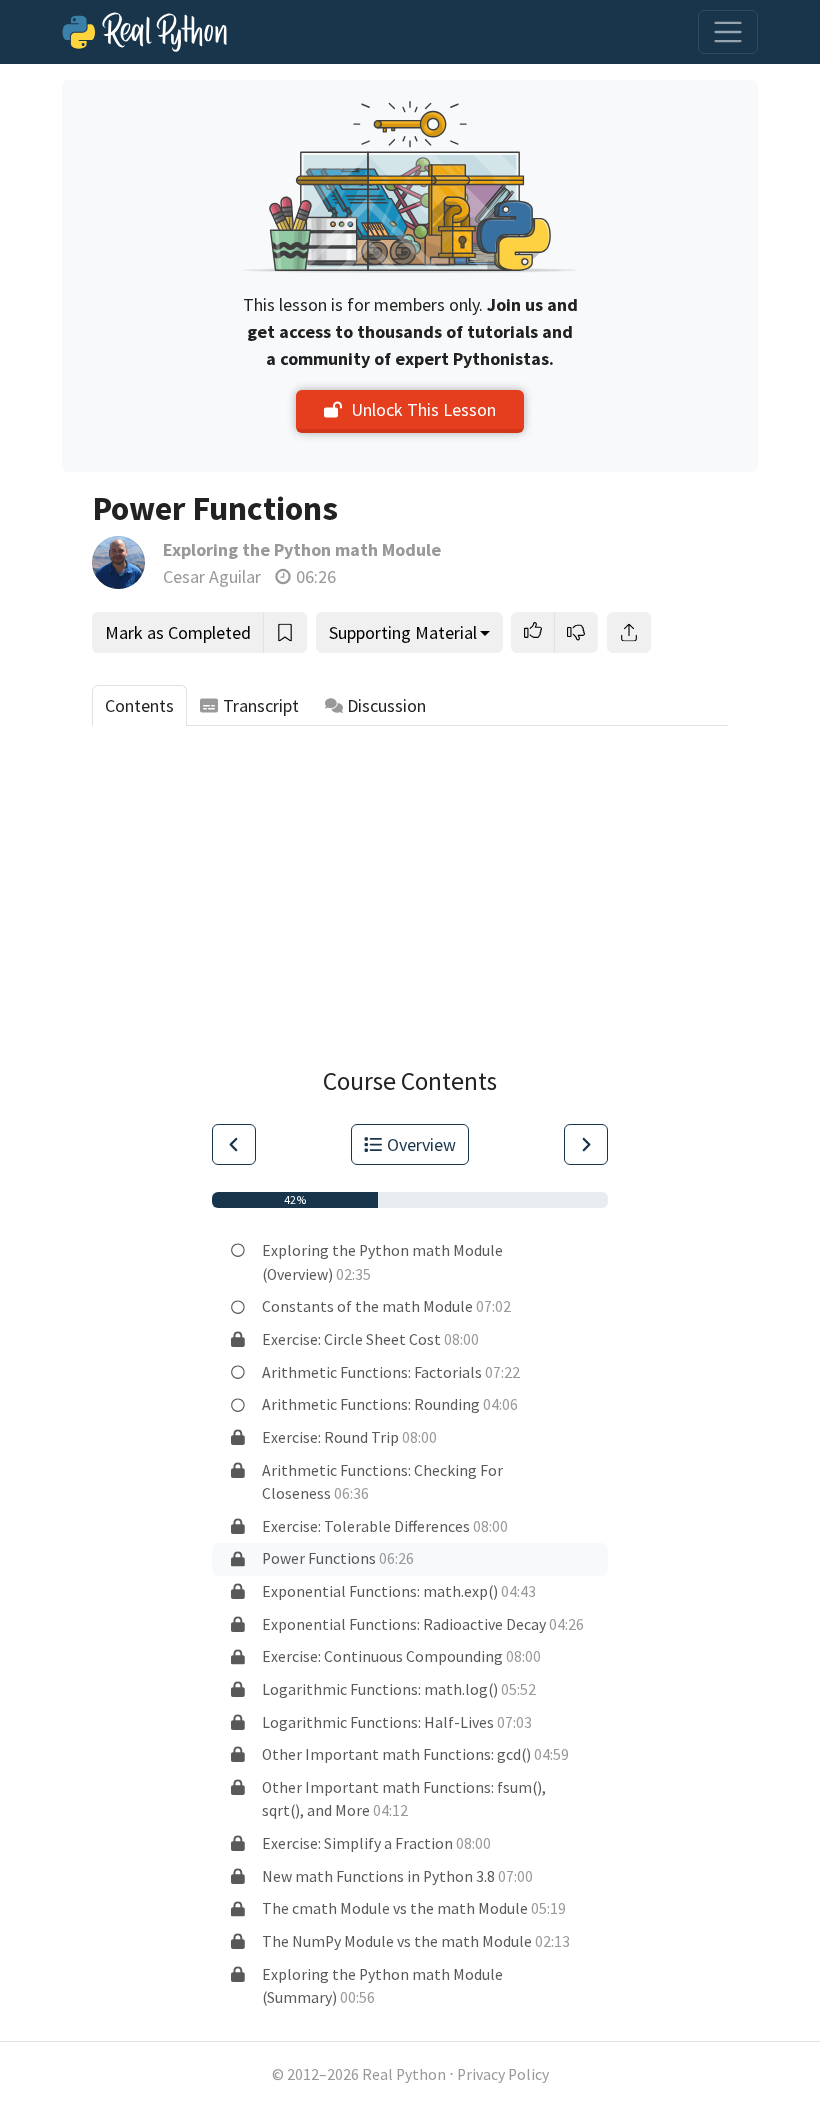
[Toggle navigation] (728, 32)
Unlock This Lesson (423, 409)
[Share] (629, 632)
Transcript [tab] (261, 705)
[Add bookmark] (285, 632)
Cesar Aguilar (212, 576)
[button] (533, 632)
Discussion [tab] (386, 705)
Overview (421, 1144)
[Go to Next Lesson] (586, 1144)
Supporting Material (403, 632)
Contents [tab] (139, 705)
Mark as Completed (178, 632)
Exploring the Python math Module (302, 549)
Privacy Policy (503, 2074)
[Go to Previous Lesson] (234, 1144)
